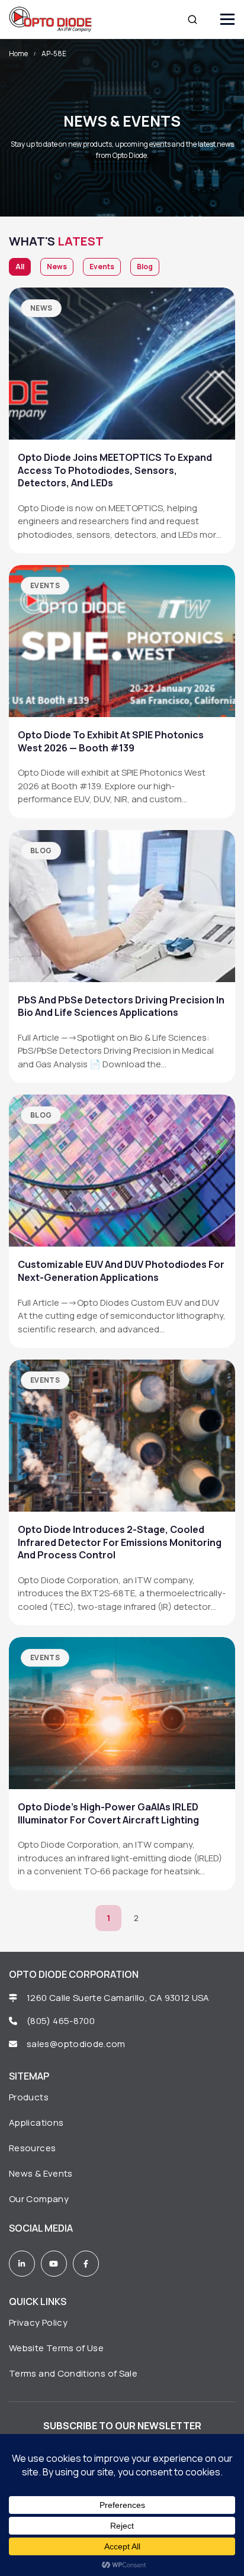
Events (102, 267)
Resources (32, 2148)
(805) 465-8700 (61, 2021)
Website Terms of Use (56, 2348)
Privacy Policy (38, 2322)
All (20, 267)
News (57, 267)
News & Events (41, 2173)
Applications (36, 2123)
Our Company (39, 2199)
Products (29, 2097)
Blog (145, 267)
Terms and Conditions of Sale (73, 2373)
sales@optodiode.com (77, 2044)
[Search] (192, 20)
